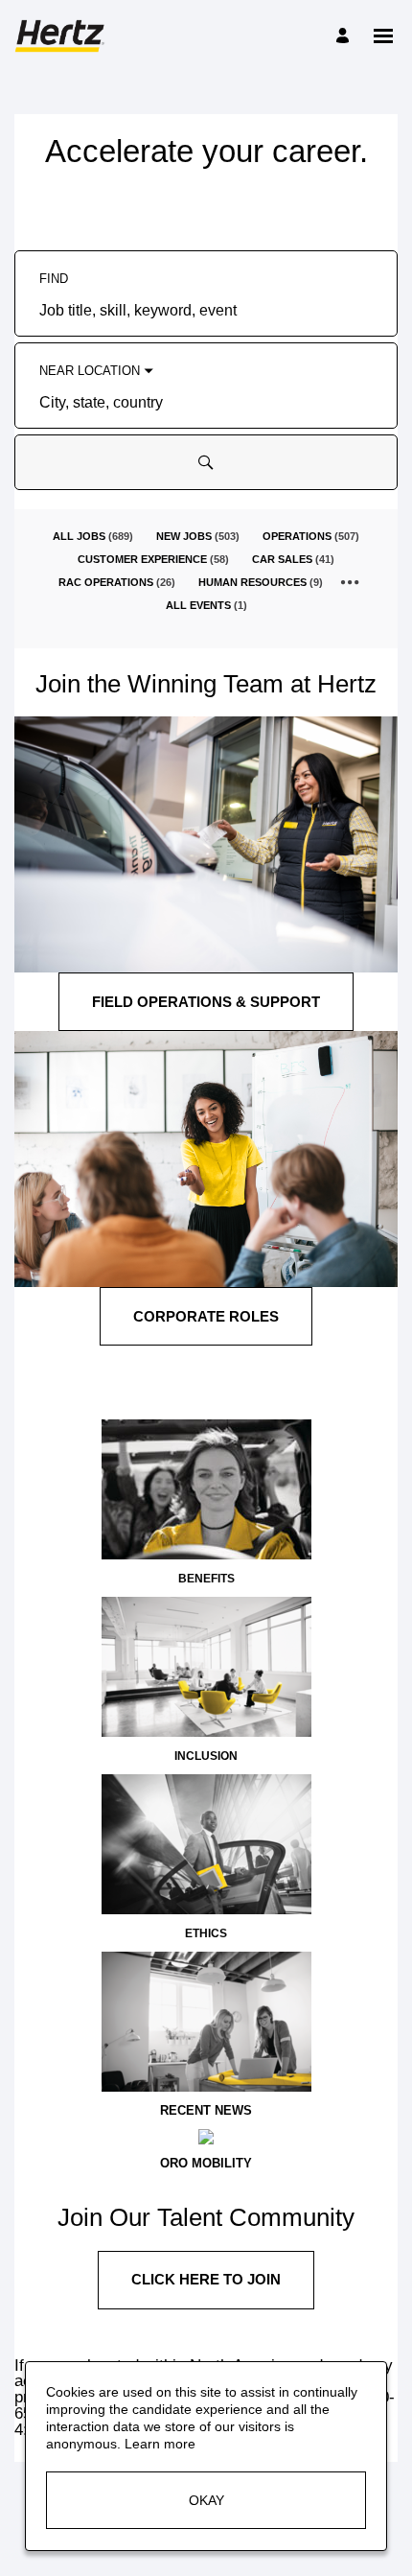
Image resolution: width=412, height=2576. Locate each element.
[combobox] (206, 312)
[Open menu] (383, 36)
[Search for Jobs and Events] (206, 462)
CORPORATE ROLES (206, 1316)
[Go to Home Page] (62, 36)
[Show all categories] (350, 582)
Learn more (160, 2444)
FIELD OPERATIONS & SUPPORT (206, 1002)
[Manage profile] (345, 36)
